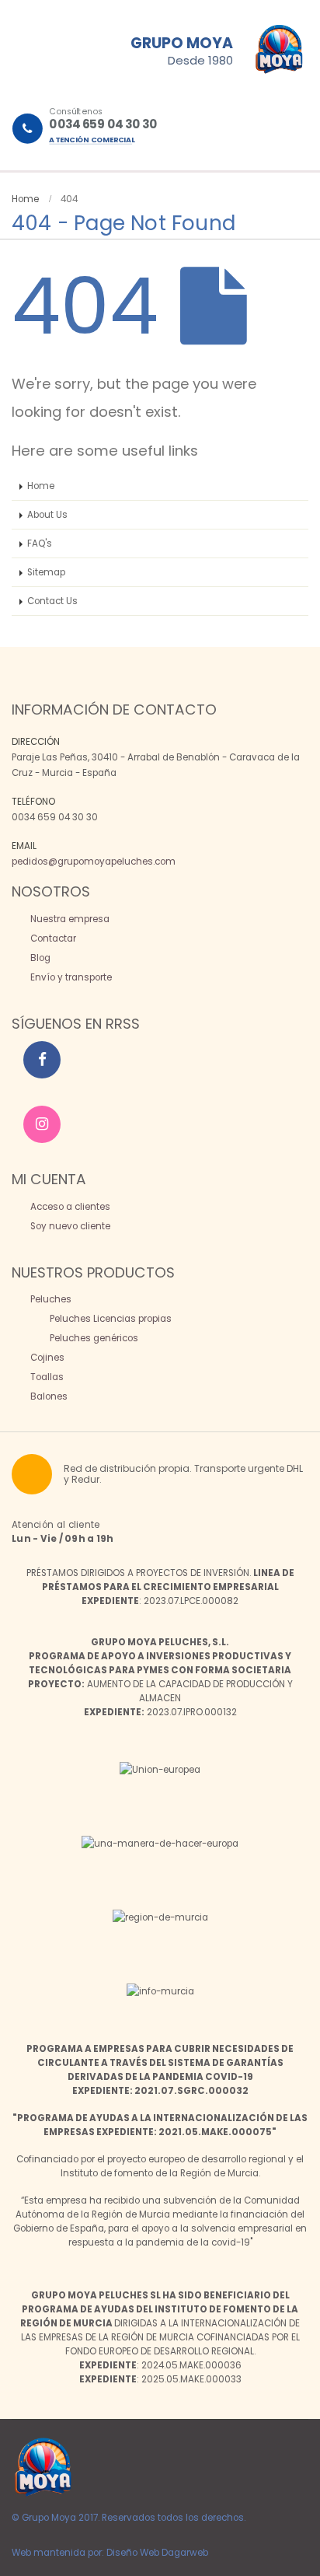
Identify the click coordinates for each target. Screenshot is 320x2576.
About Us (47, 515)
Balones (48, 1396)
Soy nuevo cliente (69, 1226)
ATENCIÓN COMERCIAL (92, 140)
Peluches (50, 1299)
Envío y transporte (70, 977)
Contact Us (52, 601)
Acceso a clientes (69, 1207)
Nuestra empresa (69, 919)
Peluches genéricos (93, 1338)
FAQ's (40, 544)
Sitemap (46, 572)
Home (41, 486)
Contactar (52, 938)
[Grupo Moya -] (43, 2467)
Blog (39, 958)
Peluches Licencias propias (110, 1319)
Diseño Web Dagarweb (157, 2553)
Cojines (46, 1358)
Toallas (46, 1377)
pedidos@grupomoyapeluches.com (94, 862)
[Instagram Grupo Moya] (42, 1124)
